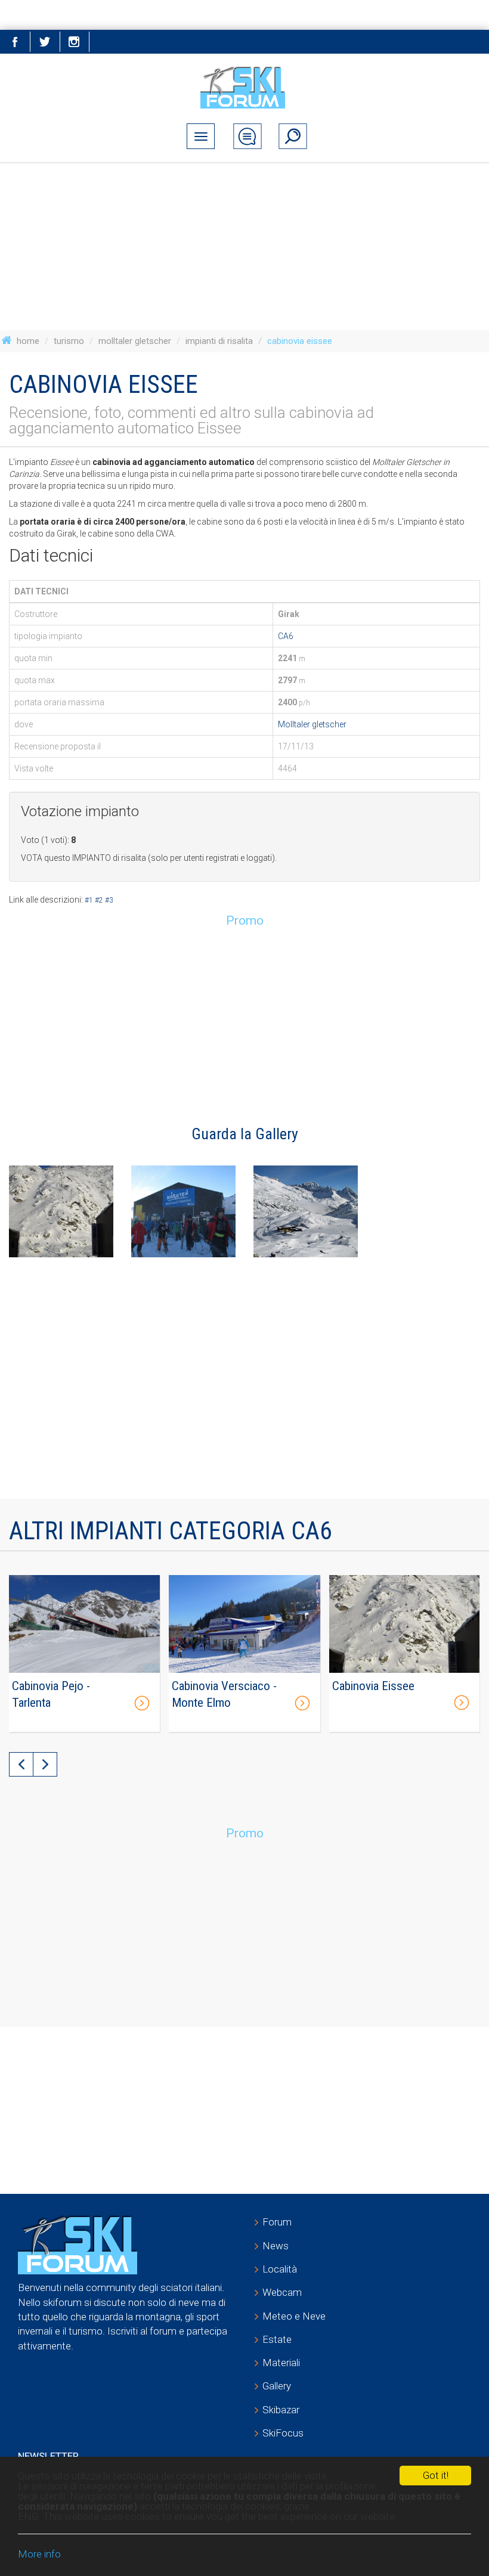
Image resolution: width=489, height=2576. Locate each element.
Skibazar (281, 2410)
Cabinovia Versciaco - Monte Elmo (224, 1694)
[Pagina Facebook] (15, 42)
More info (39, 2554)
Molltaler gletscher (135, 341)
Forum (277, 2222)
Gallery (277, 2386)
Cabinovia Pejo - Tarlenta (51, 1694)
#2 (99, 900)
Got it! (436, 2475)
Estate (277, 2339)
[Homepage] (245, 87)
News (276, 2246)
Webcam (282, 2292)
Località (280, 2269)
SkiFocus (283, 2433)
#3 (109, 900)
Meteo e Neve (294, 2316)
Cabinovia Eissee (373, 1686)
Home (28, 341)
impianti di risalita (219, 341)
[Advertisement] (244, 247)
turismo (69, 341)
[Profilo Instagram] (75, 42)
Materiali (281, 2363)
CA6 (286, 636)
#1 (89, 900)
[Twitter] (45, 42)
